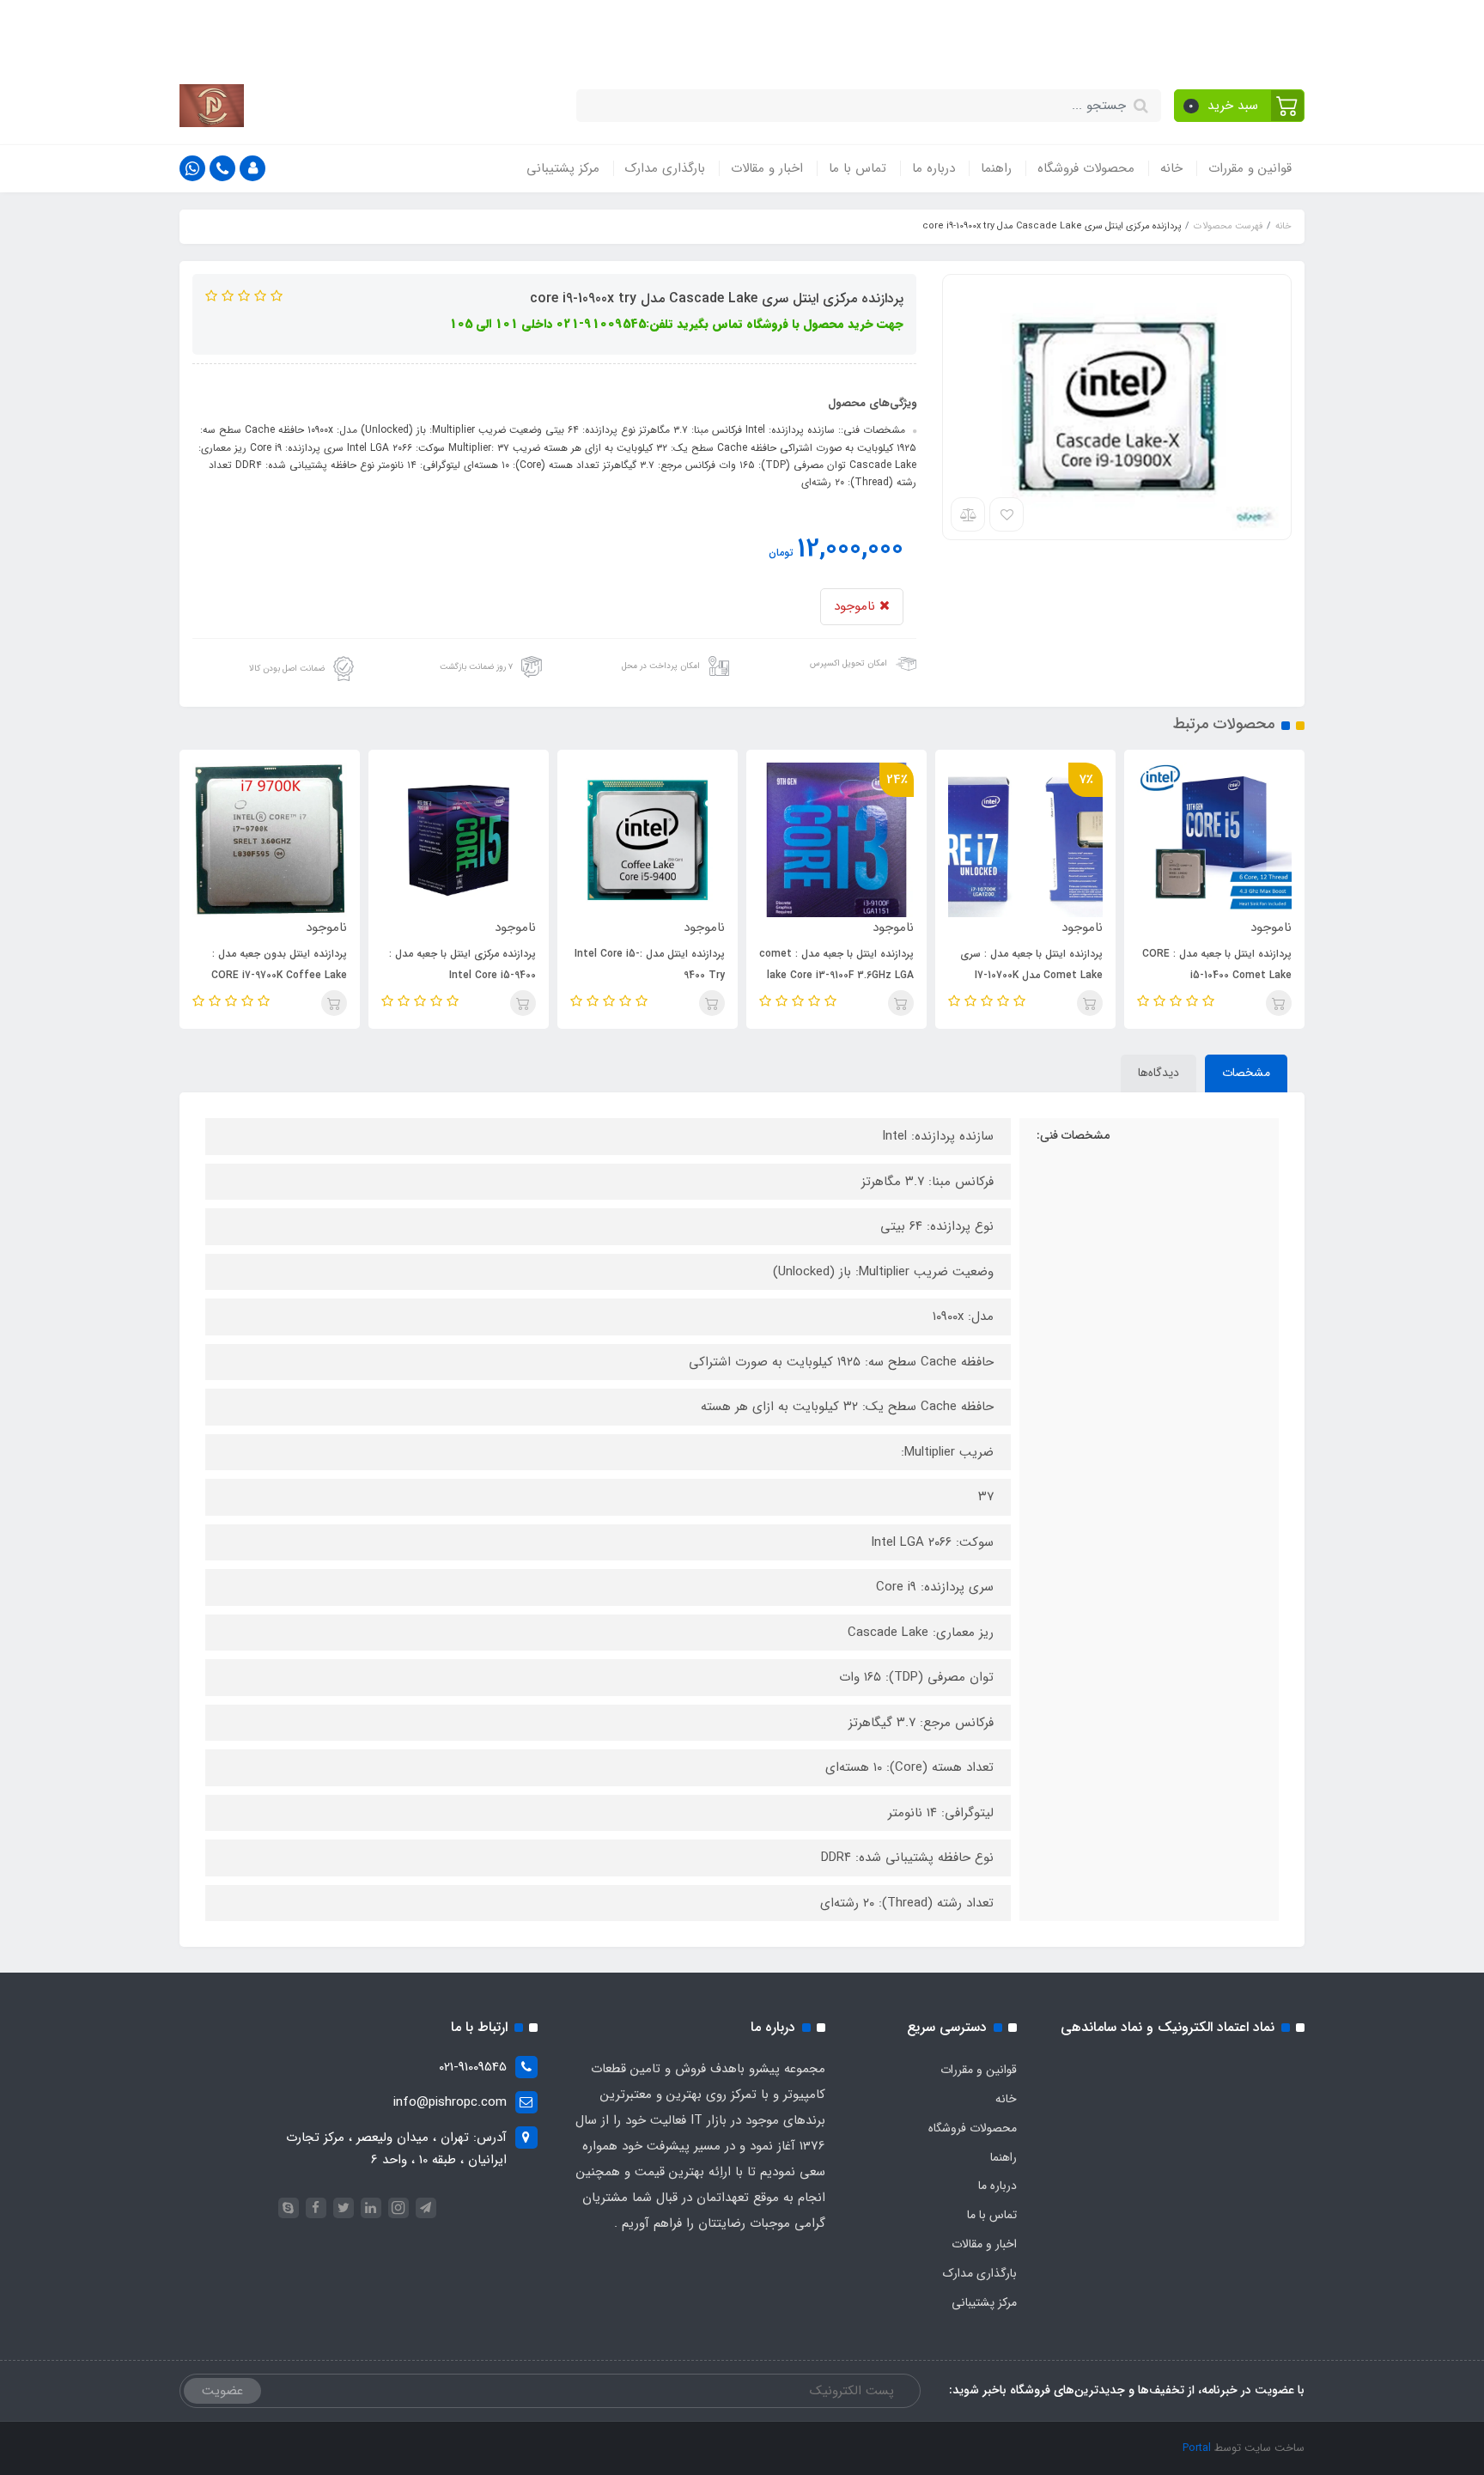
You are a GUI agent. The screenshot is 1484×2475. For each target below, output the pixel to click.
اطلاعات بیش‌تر (424, 33)
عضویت (222, 2391)
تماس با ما (858, 168)
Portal (1197, 2448)
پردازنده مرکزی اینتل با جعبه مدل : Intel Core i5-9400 (462, 964)
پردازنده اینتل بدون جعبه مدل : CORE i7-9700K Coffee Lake (279, 964)
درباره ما (934, 168)
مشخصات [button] (1246, 1073)
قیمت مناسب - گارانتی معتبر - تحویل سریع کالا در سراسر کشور (806, 33)
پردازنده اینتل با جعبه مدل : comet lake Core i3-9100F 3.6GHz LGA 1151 (836, 975)
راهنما (996, 168)
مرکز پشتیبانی (563, 168)
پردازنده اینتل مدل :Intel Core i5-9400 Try (650, 964)
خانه (1171, 168)
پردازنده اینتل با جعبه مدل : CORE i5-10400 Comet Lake (1217, 964)
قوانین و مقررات (1250, 168)
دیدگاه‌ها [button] (1159, 1073)
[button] (1240, 106)
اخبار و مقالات (767, 168)
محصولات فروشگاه (1086, 168)
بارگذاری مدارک (665, 168)
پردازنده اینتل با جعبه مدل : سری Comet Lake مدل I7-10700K (1031, 964)
